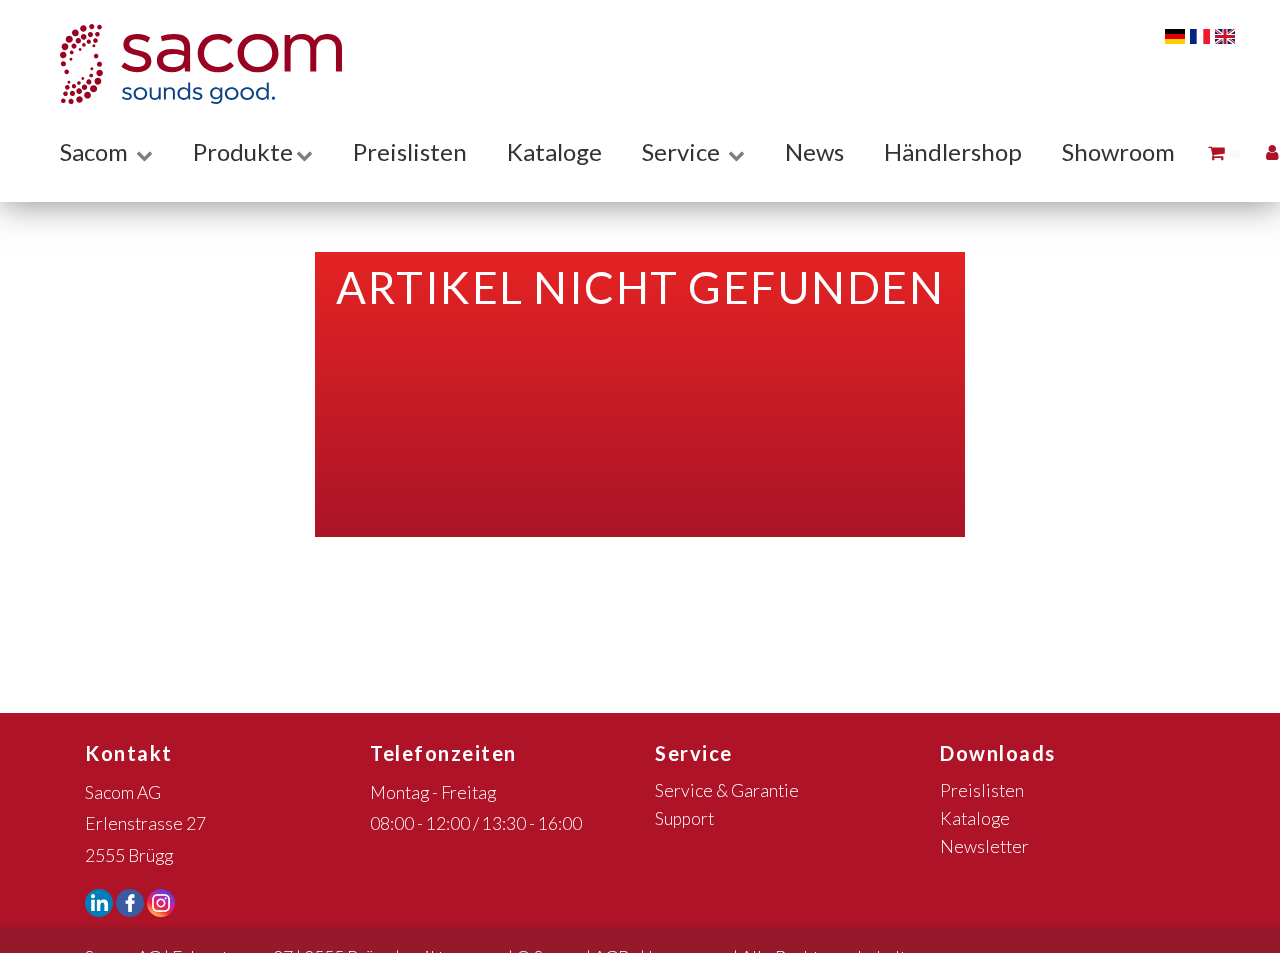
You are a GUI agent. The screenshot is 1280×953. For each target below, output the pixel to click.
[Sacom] (191, 64)
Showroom (1118, 151)
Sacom (96, 151)
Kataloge (554, 151)
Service (683, 151)
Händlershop (953, 151)
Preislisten (410, 151)
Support (684, 818)
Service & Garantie (727, 790)
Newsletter (984, 846)
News (814, 151)
